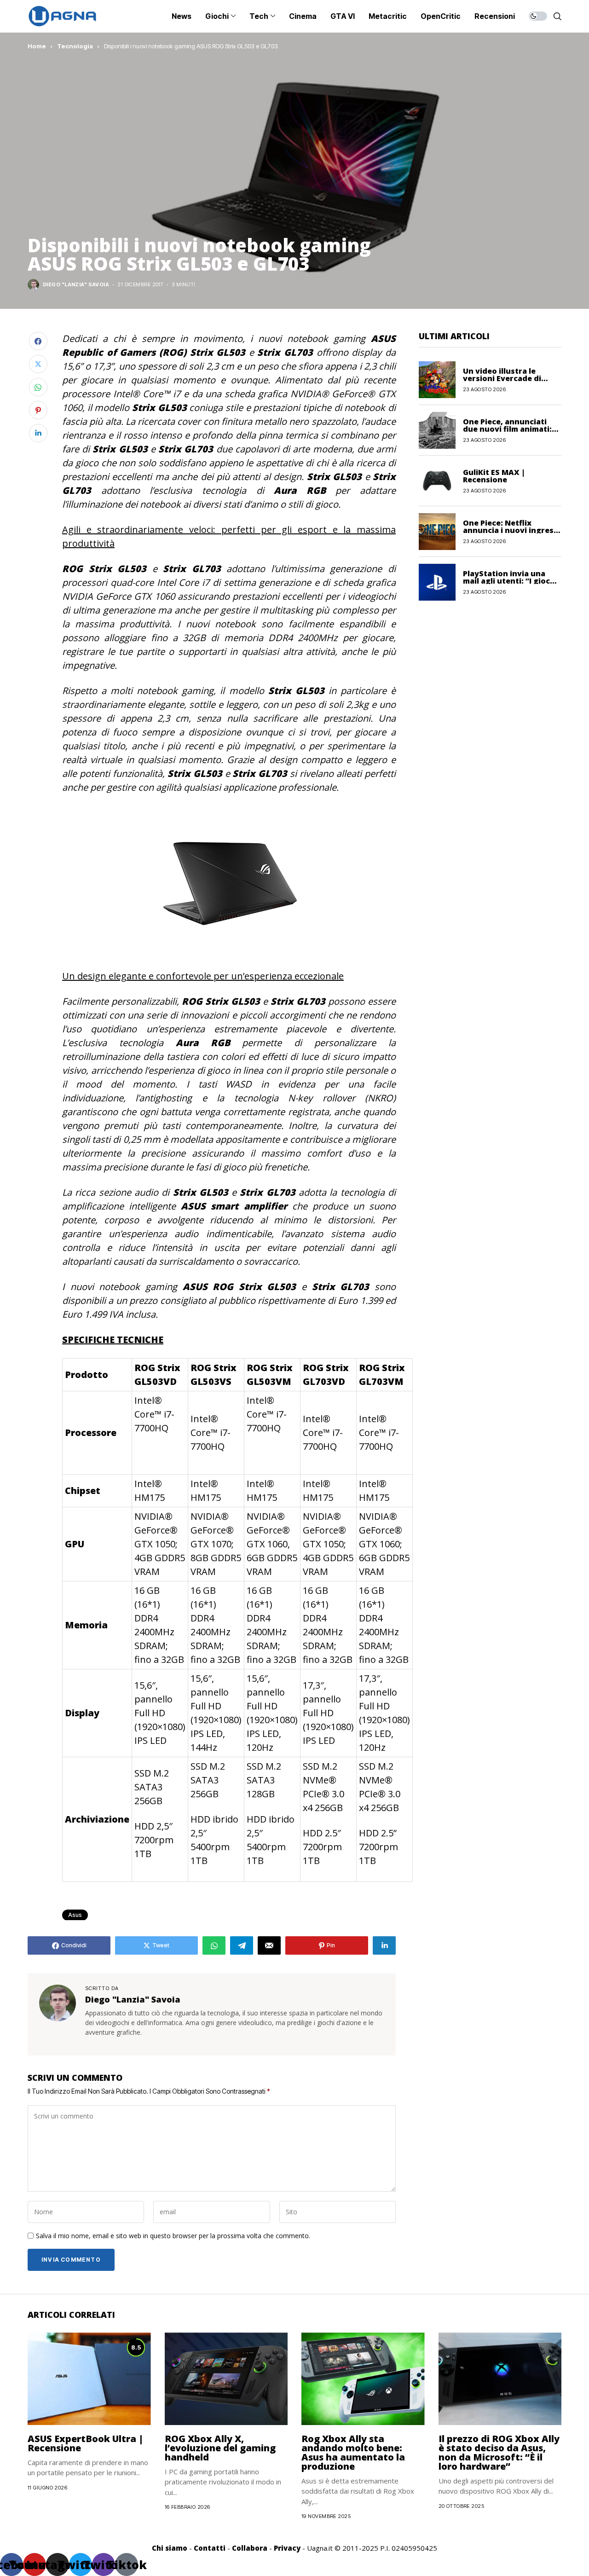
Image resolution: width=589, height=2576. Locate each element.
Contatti (210, 2548)
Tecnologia (75, 46)
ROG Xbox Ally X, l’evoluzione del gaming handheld (220, 2448)
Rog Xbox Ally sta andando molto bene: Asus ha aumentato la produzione (353, 2452)
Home (37, 46)
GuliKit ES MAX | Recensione (494, 475)
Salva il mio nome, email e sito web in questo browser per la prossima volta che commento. (173, 2236)
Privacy (287, 2548)
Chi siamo (170, 2548)
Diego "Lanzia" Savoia (76, 285)
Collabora (250, 2548)
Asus (75, 1915)
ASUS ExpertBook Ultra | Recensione (86, 2443)
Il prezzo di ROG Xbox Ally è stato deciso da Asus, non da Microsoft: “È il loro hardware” (499, 2452)
